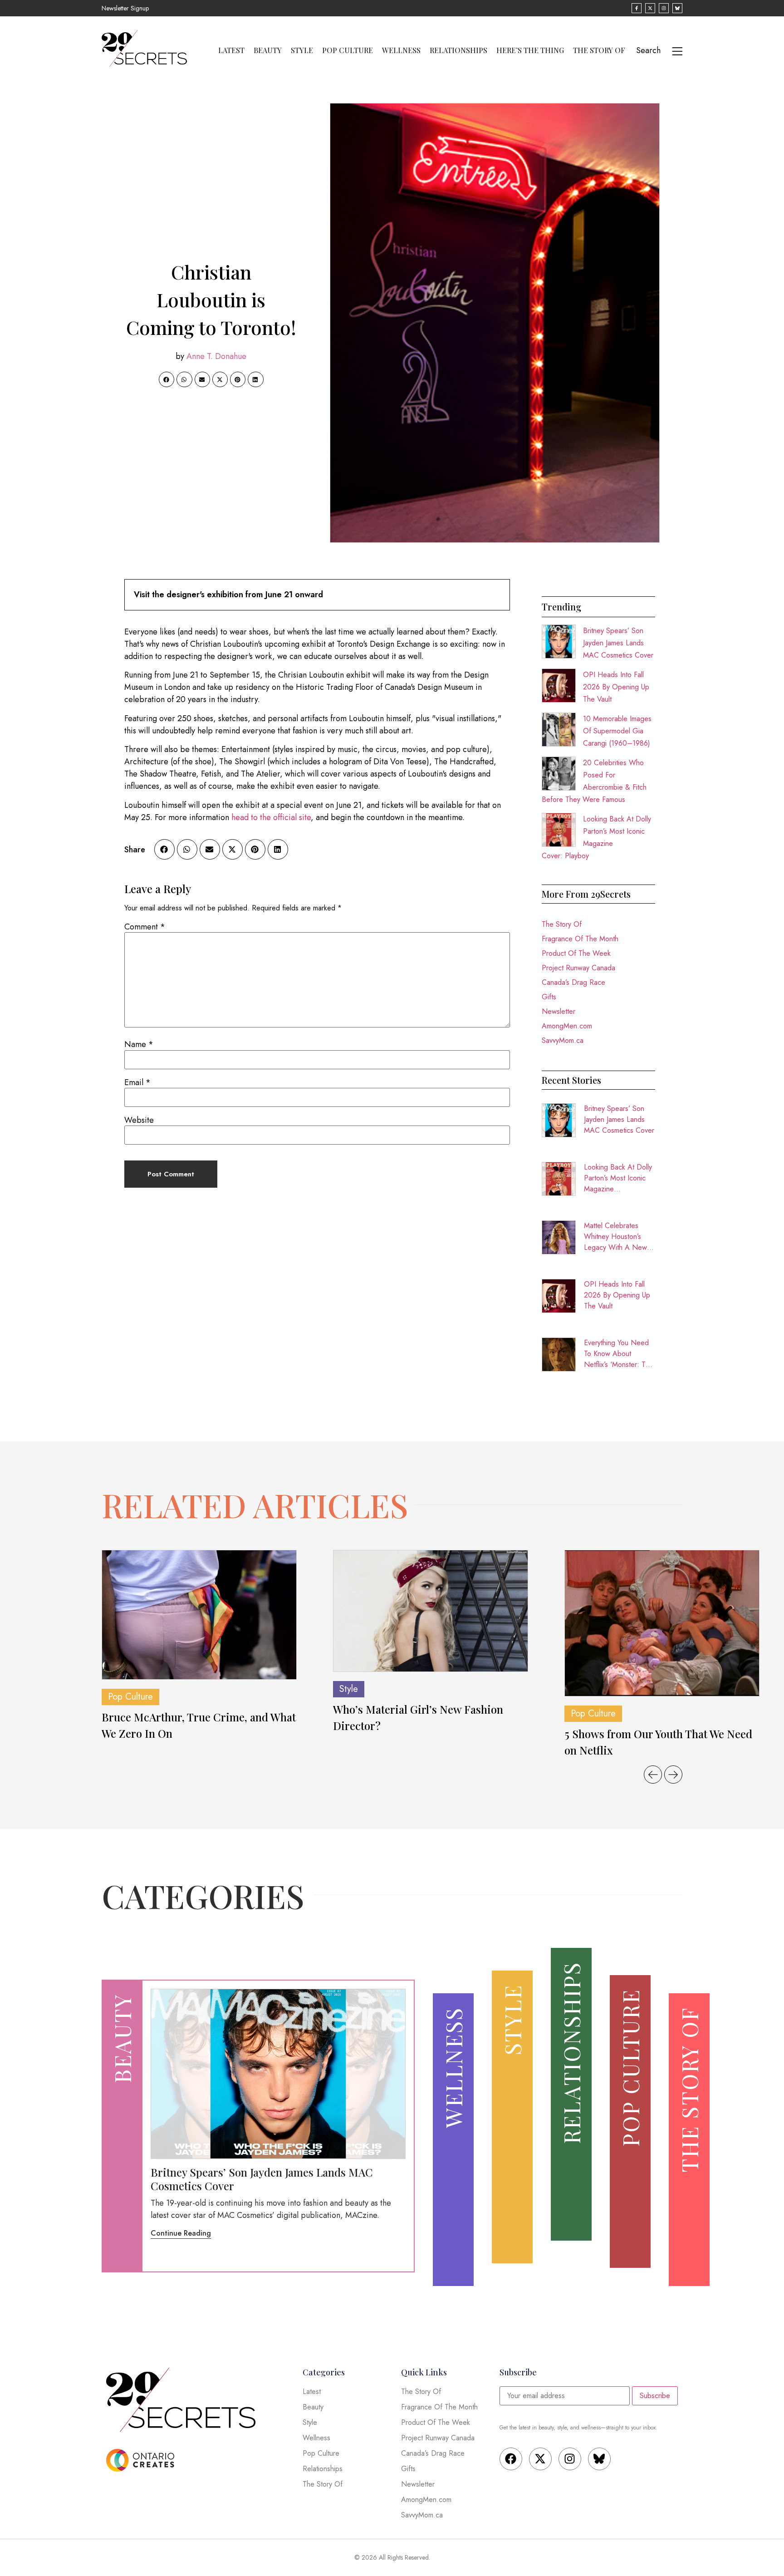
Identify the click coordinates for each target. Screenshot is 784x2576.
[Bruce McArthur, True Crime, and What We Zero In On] (199, 1615)
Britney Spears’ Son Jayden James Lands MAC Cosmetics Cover (618, 643)
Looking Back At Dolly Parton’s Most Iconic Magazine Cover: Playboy (618, 1178)
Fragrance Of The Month (580, 939)
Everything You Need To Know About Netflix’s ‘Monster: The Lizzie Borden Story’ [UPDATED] (619, 1354)
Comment (145, 927)
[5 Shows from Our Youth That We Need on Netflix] (662, 1623)
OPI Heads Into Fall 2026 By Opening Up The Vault (616, 687)
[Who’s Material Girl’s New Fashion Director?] (431, 1611)
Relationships (458, 50)
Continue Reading (181, 2233)
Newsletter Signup (125, 8)
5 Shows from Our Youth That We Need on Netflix (658, 1742)
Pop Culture (348, 50)
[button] (167, 379)
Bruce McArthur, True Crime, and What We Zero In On (199, 1725)
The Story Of (599, 50)
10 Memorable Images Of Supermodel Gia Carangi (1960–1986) (617, 731)
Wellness (401, 50)
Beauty (268, 50)
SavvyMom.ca (563, 1040)
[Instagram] (570, 2459)
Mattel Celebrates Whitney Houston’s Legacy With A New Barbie (615, 1237)
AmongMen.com (567, 1026)
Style (302, 50)
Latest (231, 50)
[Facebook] (511, 2459)
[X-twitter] (540, 2459)
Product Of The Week (576, 953)
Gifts (549, 997)
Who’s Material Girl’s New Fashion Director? (418, 1717)
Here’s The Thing (530, 50)
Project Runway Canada (578, 968)
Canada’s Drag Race (573, 982)
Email (137, 1082)
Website (139, 1120)
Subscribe (655, 2396)
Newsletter (559, 1011)
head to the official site (271, 817)
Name (139, 1044)
